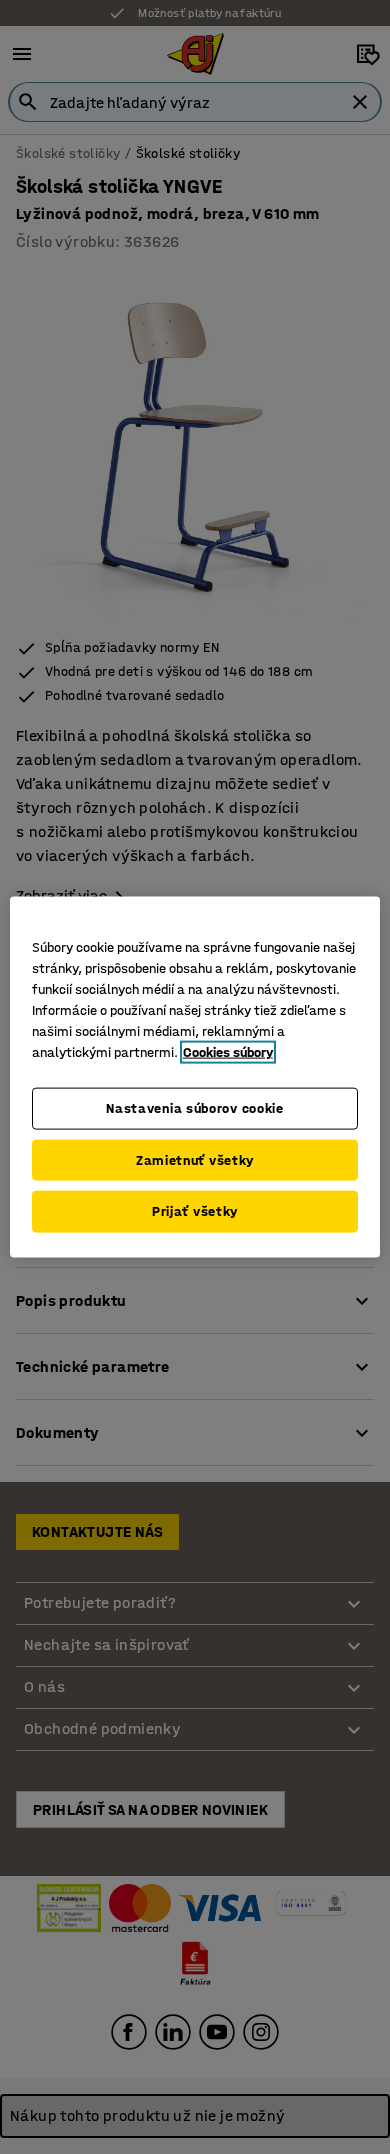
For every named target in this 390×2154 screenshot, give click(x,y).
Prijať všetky (195, 1211)
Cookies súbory (228, 1052)
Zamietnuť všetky (195, 1159)
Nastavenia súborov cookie (195, 1108)
